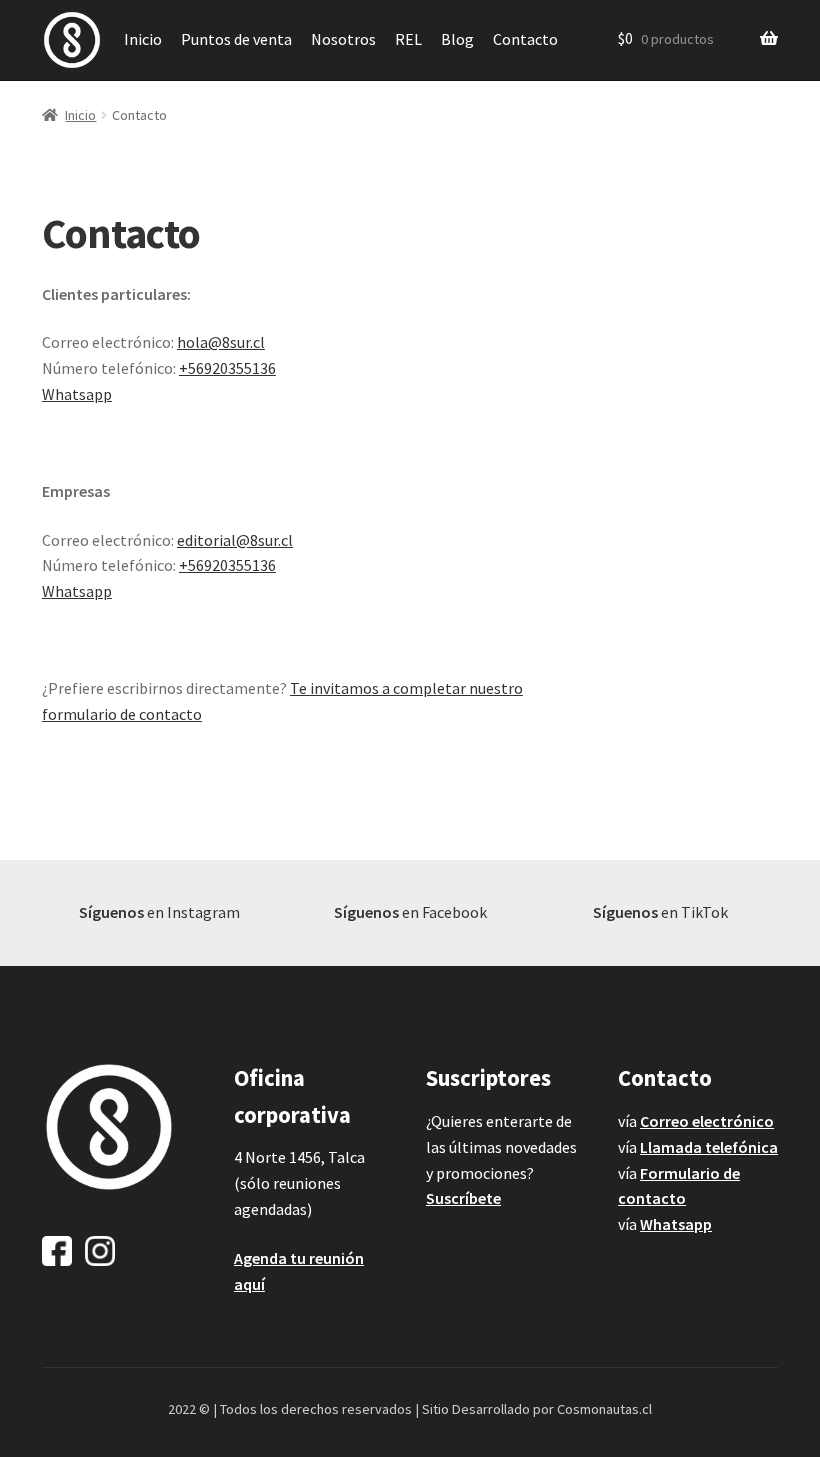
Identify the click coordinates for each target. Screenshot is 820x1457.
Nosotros (343, 39)
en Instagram (159, 912)
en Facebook (410, 912)
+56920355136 (227, 368)
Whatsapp (77, 394)
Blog (457, 39)
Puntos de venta (236, 39)
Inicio (143, 39)
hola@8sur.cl (221, 342)
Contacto (525, 39)
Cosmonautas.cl (604, 1409)
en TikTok (660, 912)
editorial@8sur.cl (235, 540)
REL (408, 39)
